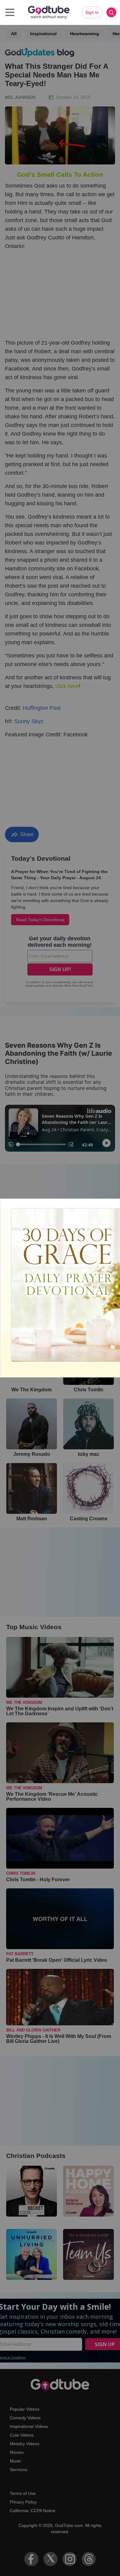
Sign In (92, 12)
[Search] (111, 12)
